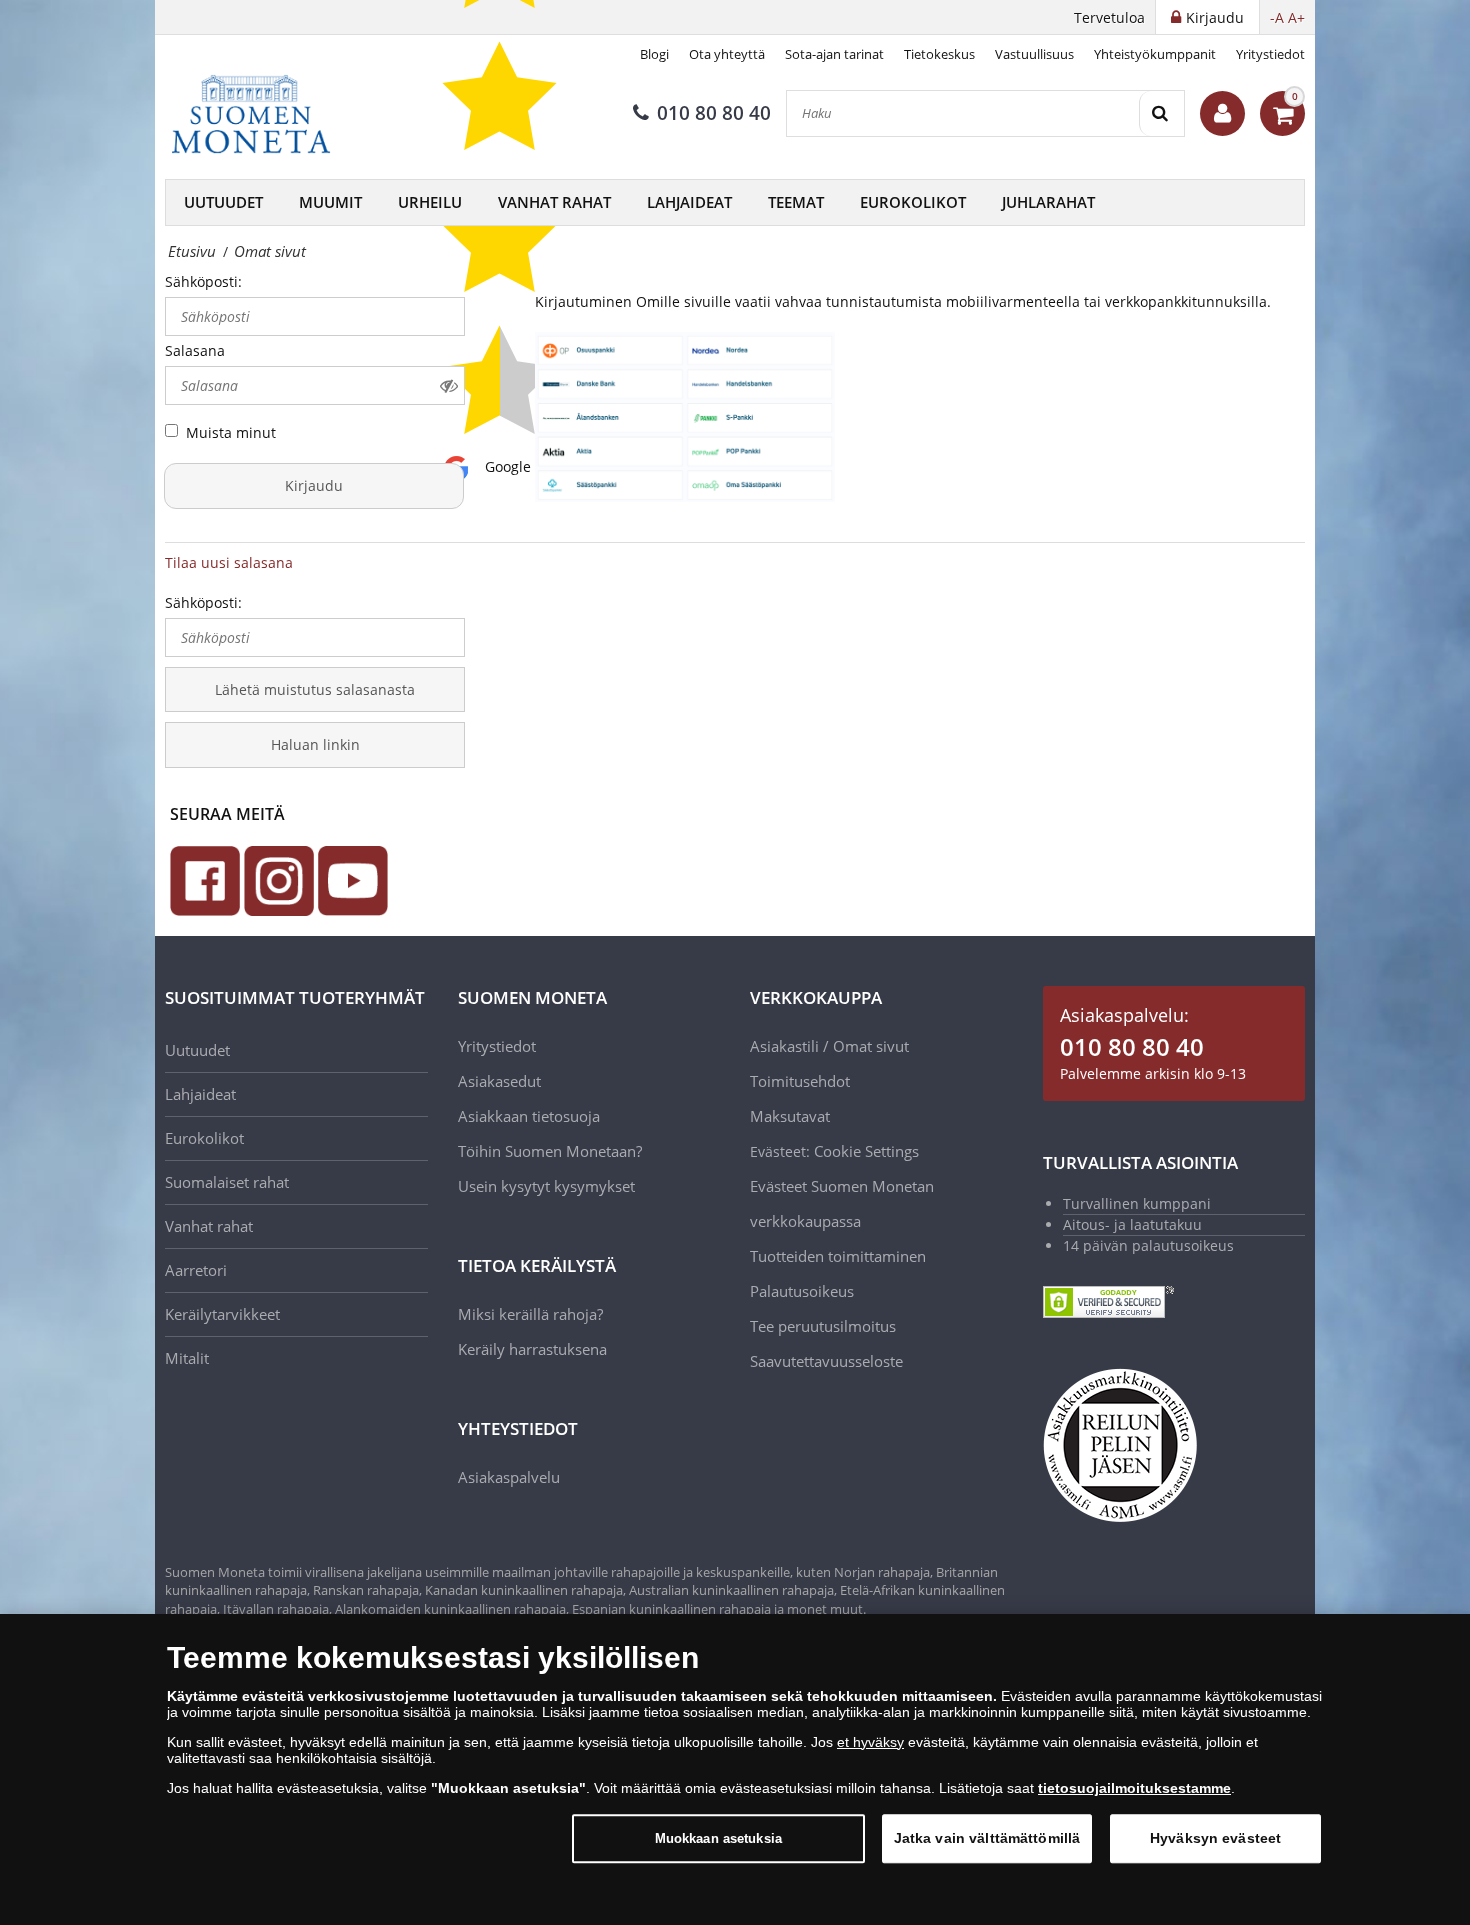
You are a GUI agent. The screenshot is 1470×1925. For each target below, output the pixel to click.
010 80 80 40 (714, 113)
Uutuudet (223, 202)
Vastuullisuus (1034, 54)
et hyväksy (870, 1742)
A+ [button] (1296, 17)
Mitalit (187, 1358)
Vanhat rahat (554, 202)
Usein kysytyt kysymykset (546, 1186)
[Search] (1161, 113)
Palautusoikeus (802, 1291)
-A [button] (1277, 17)
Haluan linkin (315, 744)
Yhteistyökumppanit (1155, 54)
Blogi (654, 54)
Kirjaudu (314, 485)
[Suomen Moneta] (265, 114)
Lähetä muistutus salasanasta (315, 689)
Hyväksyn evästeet (1215, 1838)
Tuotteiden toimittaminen (838, 1256)
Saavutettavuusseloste (826, 1361)
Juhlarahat (1048, 202)
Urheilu (430, 202)
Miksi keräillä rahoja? (530, 1314)
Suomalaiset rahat (227, 1182)
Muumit (330, 202)
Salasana (195, 350)
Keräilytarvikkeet (222, 1314)
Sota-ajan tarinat (834, 54)
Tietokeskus (939, 54)
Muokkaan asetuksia (718, 1838)
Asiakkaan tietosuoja (529, 1116)
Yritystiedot (1270, 54)
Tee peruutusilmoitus (823, 1326)
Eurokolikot (913, 202)
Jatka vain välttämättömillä (987, 1838)
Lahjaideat (689, 202)
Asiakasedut (499, 1081)
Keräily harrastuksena (532, 1349)
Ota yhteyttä (727, 54)
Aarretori (196, 1270)
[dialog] (735, 1769)
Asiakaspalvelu (509, 1477)
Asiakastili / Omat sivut (829, 1046)
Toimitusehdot (800, 1081)
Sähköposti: (203, 281)
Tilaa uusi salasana (229, 562)
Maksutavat (790, 1116)
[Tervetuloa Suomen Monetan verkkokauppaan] (1222, 113)
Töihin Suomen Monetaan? (550, 1151)
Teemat (796, 202)
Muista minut (231, 432)
